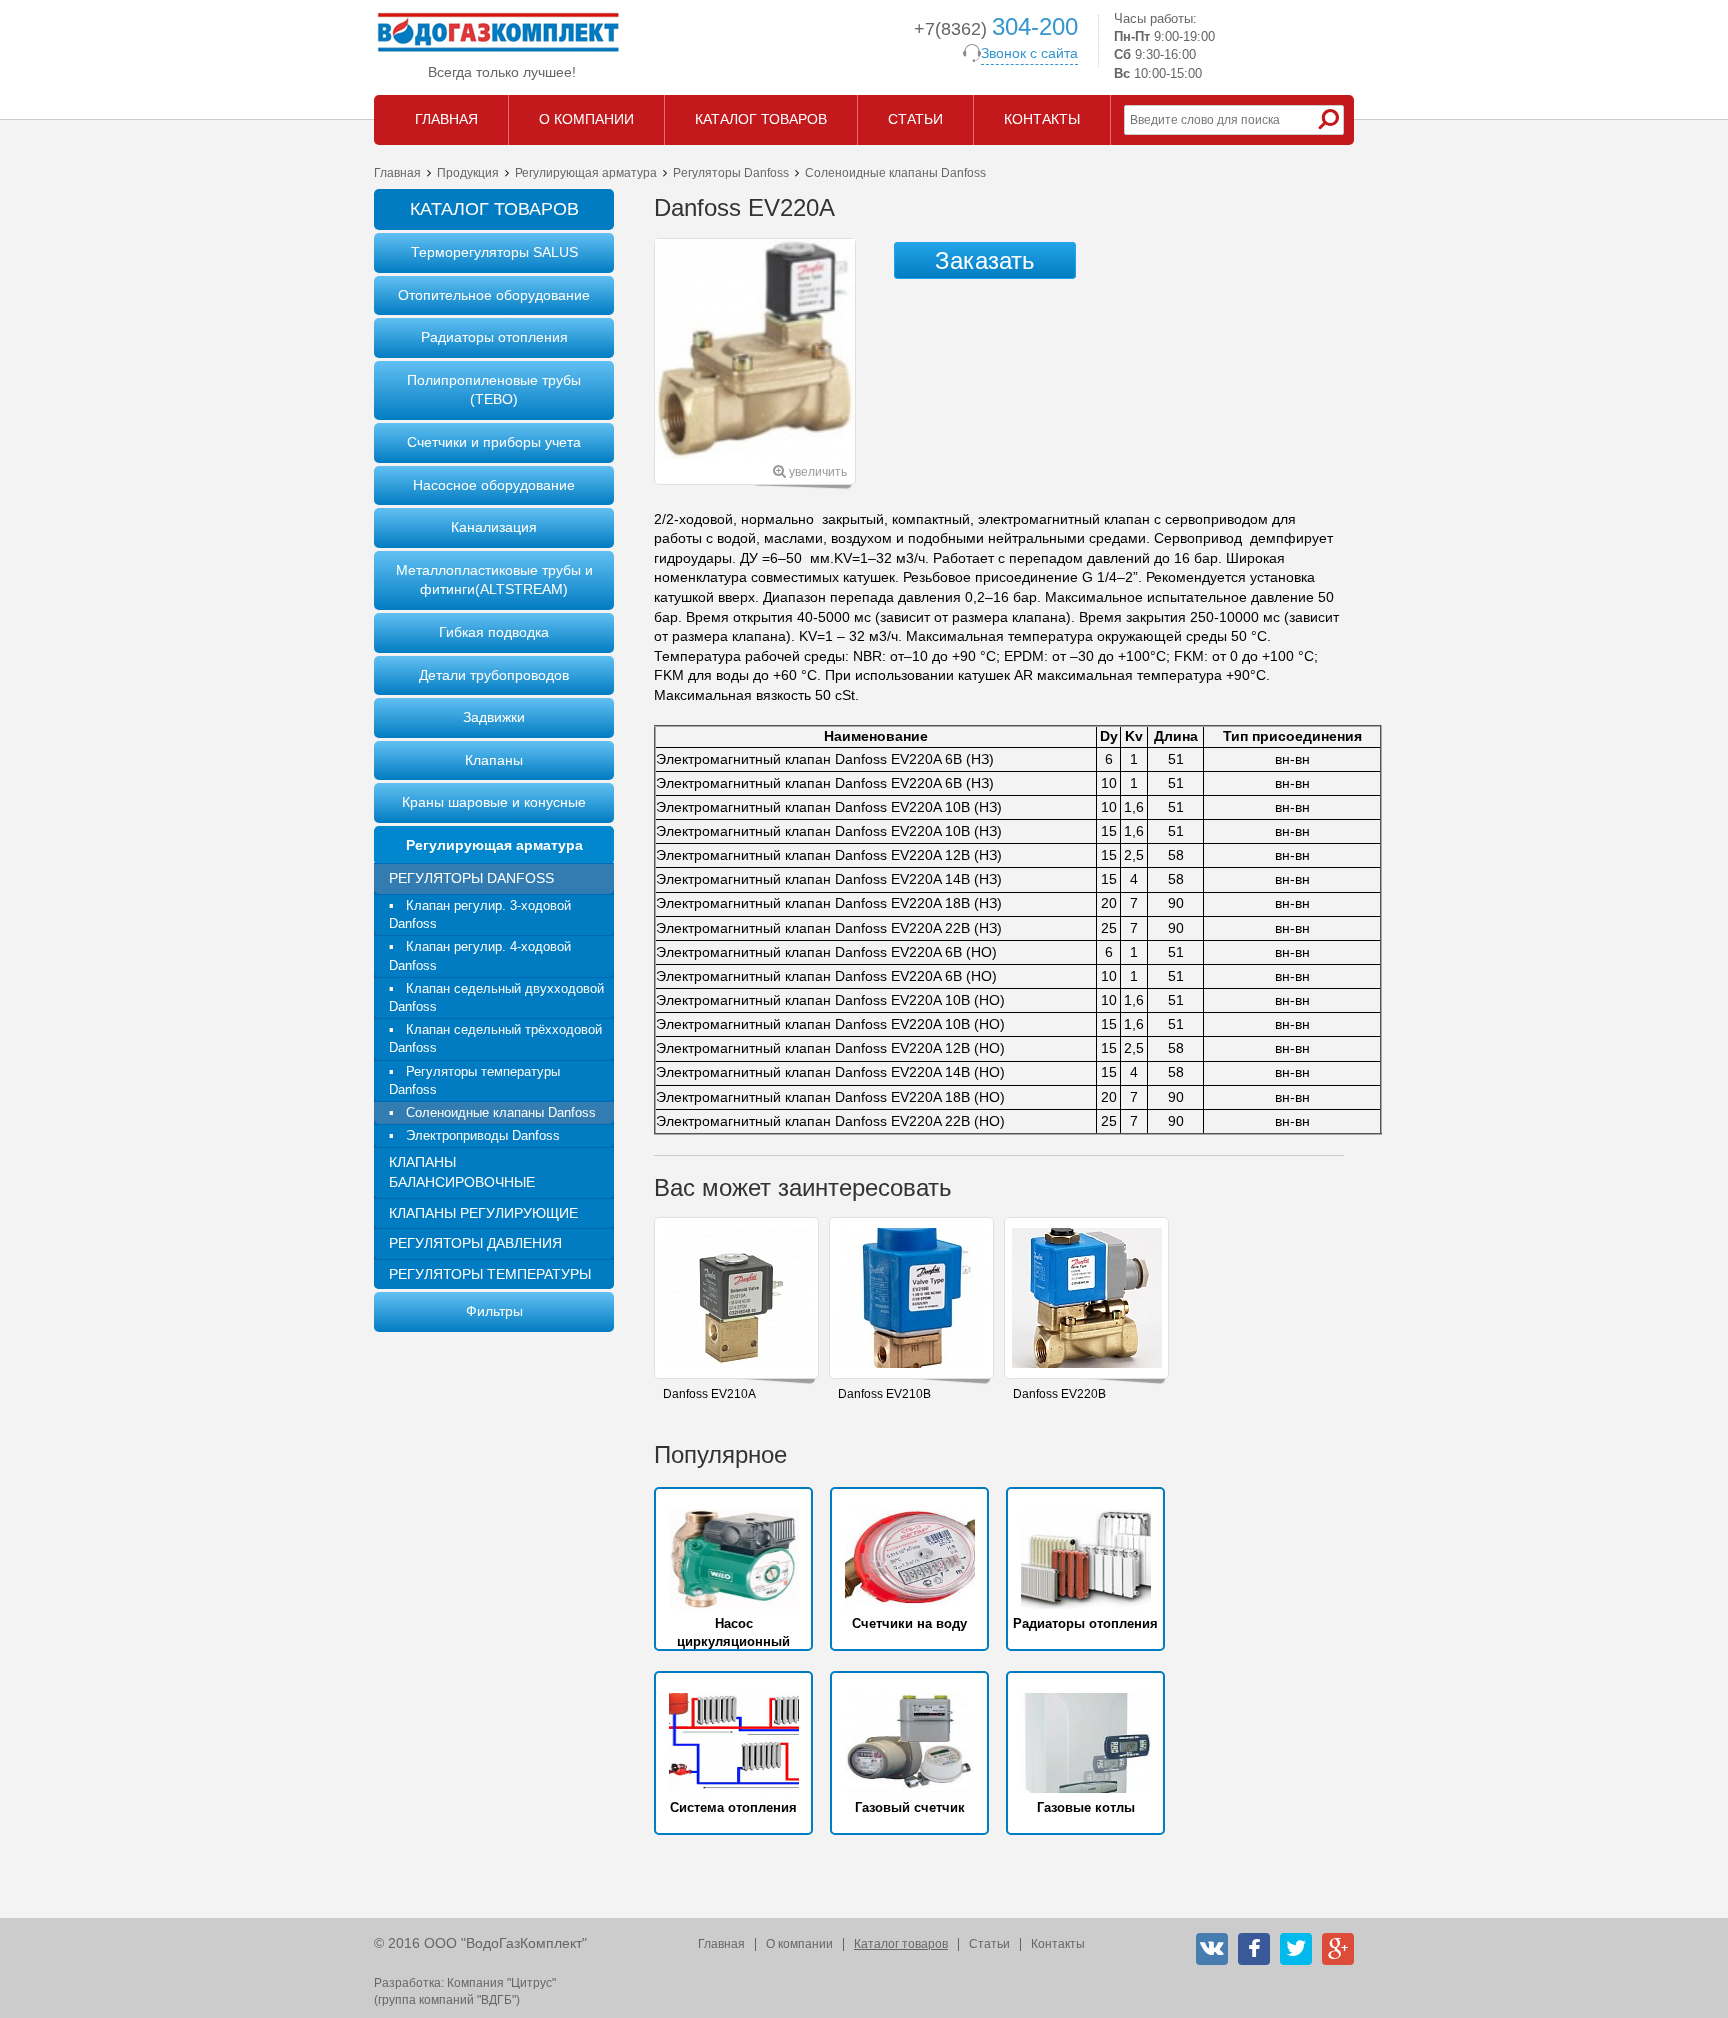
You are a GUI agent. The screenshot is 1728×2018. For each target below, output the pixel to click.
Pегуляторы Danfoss (731, 173)
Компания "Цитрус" (501, 1983)
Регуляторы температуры (490, 1274)
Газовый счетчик (910, 1807)
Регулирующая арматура (586, 173)
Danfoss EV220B (1059, 1394)
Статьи (989, 1944)
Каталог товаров (901, 1944)
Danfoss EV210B (884, 1394)
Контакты (1058, 1944)
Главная (397, 173)
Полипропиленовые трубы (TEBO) (494, 390)
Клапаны (494, 760)
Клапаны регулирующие (483, 1213)
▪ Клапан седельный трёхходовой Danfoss (495, 1038)
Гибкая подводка (494, 632)
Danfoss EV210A (709, 1394)
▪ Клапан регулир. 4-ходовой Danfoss (480, 955)
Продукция (468, 173)
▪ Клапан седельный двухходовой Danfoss (496, 997)
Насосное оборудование (494, 485)
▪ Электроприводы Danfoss (474, 1135)
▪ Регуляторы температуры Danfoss (474, 1080)
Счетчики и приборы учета (494, 442)
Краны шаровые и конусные (494, 802)
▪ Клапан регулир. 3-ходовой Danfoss (480, 914)
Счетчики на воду (909, 1623)
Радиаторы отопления (494, 337)
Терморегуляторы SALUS (494, 252)
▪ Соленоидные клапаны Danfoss (492, 1112)
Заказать (985, 260)
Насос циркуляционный (733, 1632)
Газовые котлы (1086, 1807)
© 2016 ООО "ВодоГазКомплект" (480, 1943)
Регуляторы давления (475, 1243)
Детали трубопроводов (494, 675)
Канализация (494, 527)
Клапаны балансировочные (462, 1172)
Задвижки (494, 717)
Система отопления (733, 1807)
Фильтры (494, 1311)
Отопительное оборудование (494, 295)
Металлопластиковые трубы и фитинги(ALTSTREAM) (494, 580)
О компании (799, 1944)
